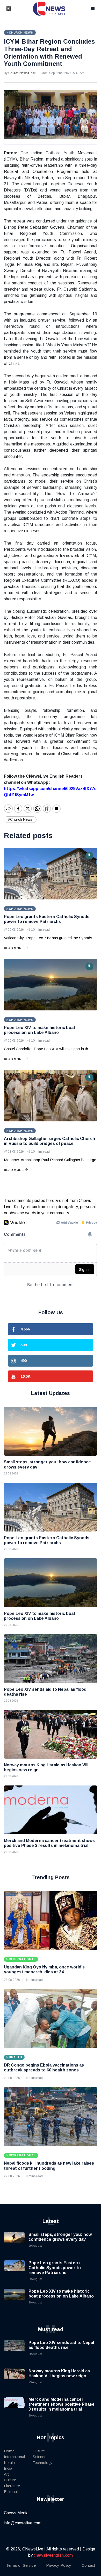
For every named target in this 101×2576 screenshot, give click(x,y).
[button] (15, 9)
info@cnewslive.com (23, 2523)
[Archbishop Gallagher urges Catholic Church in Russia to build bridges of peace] (51, 1096)
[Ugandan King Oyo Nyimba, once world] (51, 1920)
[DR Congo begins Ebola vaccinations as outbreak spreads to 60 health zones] (51, 2019)
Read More (14, 948)
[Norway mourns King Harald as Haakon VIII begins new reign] (51, 1734)
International (14, 2457)
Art (6, 2474)
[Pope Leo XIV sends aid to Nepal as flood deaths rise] (51, 1659)
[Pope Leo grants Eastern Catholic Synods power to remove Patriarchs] (51, 874)
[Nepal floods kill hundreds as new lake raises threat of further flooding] (51, 2117)
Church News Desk (22, 73)
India (8, 2468)
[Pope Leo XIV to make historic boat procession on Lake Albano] (51, 985)
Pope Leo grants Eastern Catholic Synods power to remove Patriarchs (55, 2268)
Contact (88, 2565)
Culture (10, 2480)
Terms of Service (21, 2565)
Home (9, 2451)
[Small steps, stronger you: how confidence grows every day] (51, 1431)
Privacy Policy (59, 2565)
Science (39, 2457)
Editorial (11, 2491)
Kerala (9, 2463)
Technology (43, 2463)
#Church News (20, 819)
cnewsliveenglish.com (53, 2555)
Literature (12, 2486)
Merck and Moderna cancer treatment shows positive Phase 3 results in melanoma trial (62, 2404)
